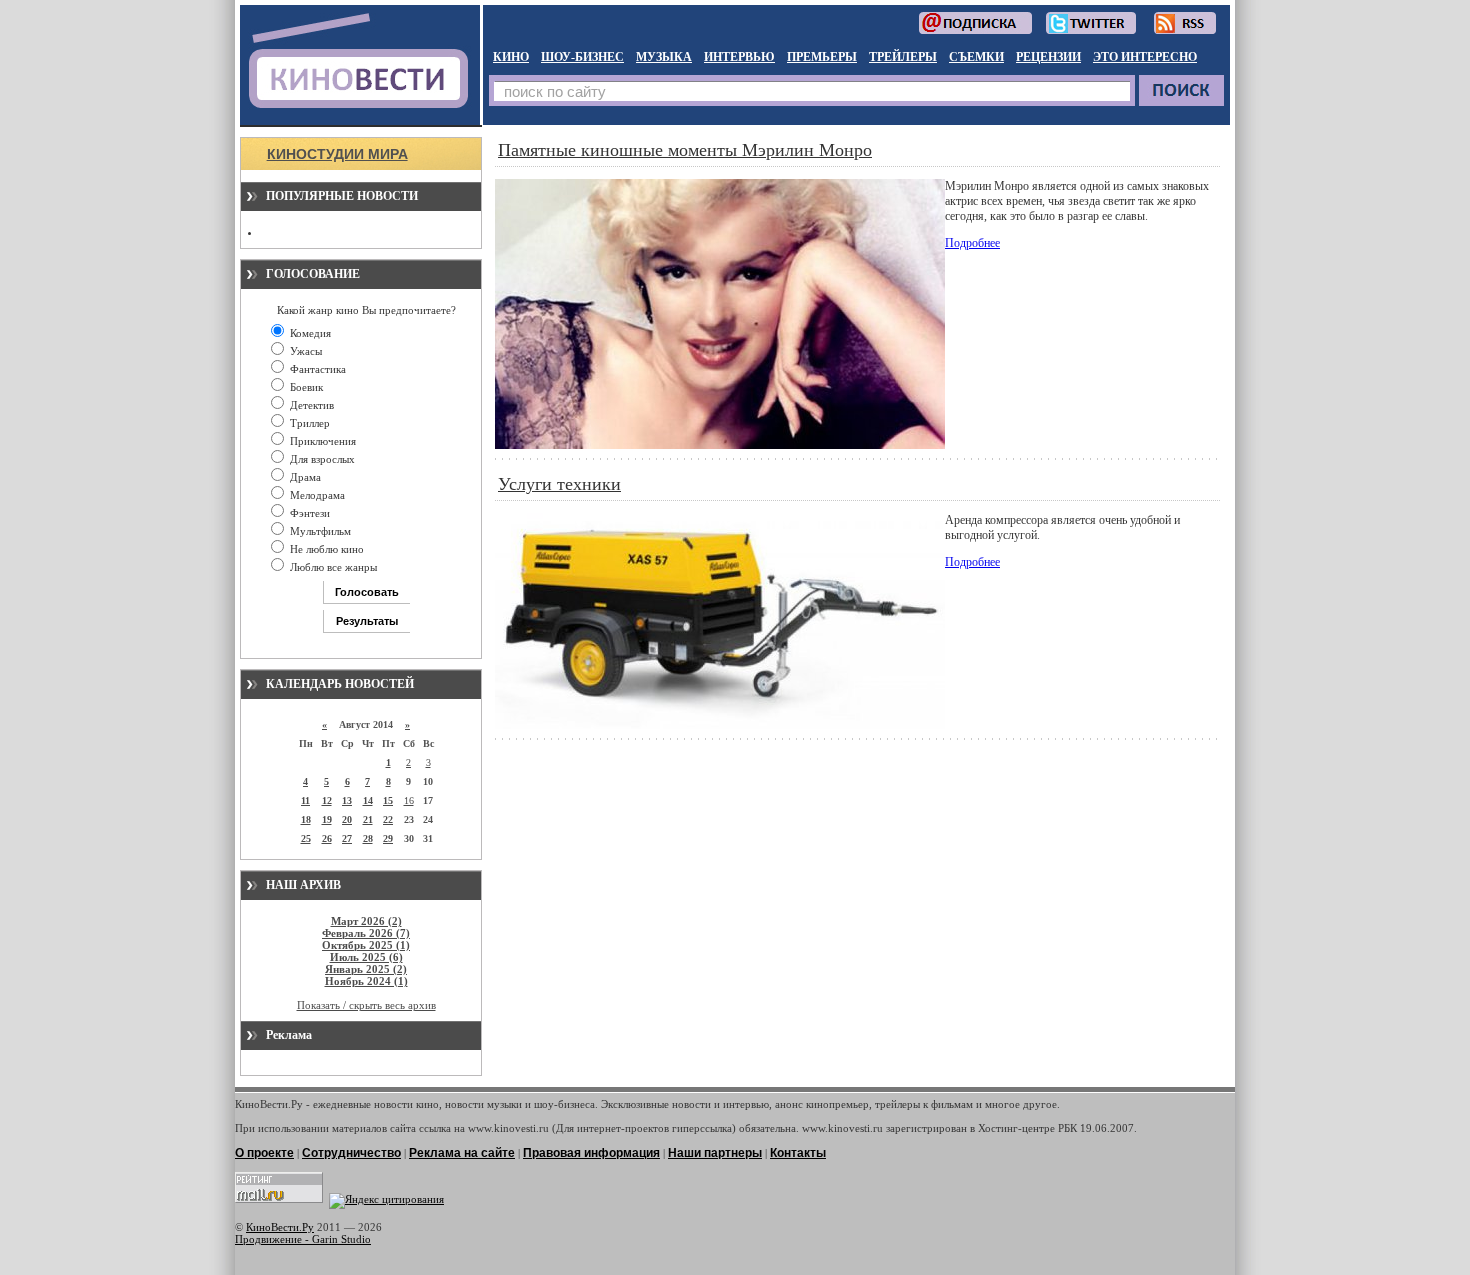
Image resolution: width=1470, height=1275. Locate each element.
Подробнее (972, 243)
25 (306, 838)
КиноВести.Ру (280, 1227)
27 (347, 838)
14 (368, 800)
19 (327, 819)
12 (327, 800)
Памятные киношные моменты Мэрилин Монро (685, 150)
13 (347, 800)
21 (368, 819)
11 (305, 800)
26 (327, 838)
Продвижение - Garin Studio (303, 1239)
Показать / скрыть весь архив (366, 1005)
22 (388, 819)
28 (368, 838)
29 (388, 838)
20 (347, 819)
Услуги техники (559, 484)
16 (409, 800)
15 (388, 800)
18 (306, 819)
